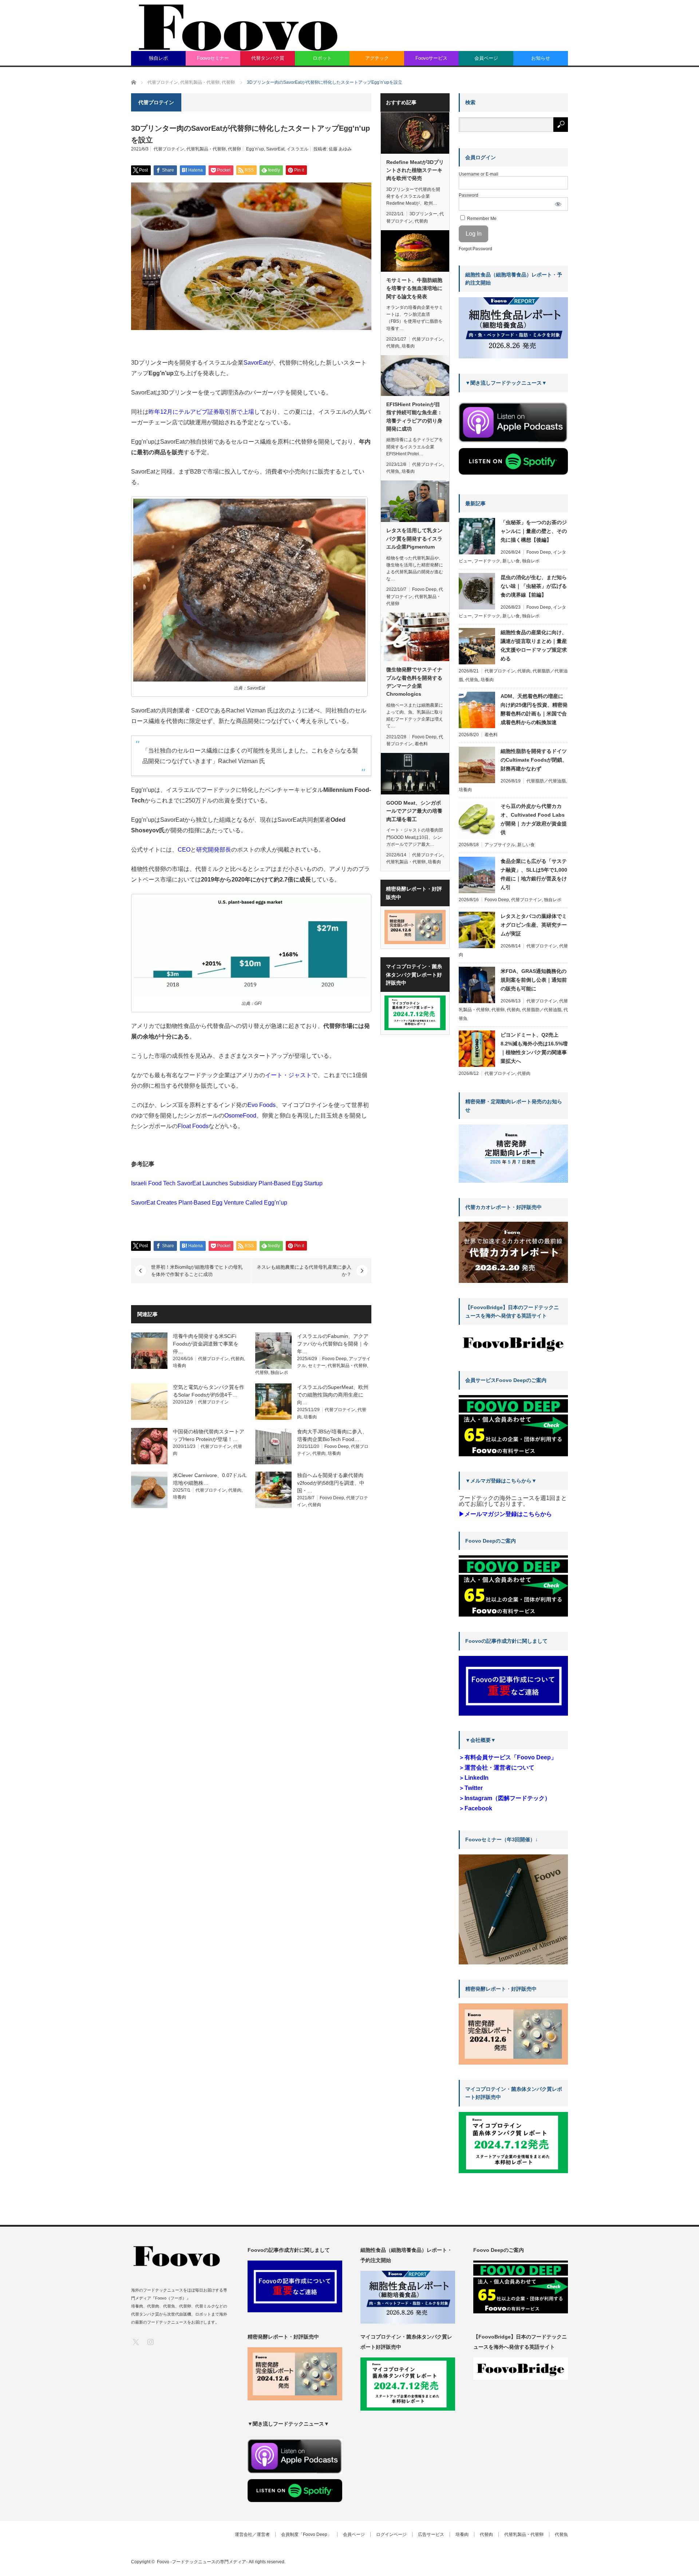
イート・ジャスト (288, 1075)
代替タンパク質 (268, 58)
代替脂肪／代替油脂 (546, 781)
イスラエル (297, 149)
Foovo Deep (334, 1359)
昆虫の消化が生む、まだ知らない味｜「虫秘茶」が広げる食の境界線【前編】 (534, 586)
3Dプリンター (423, 214)
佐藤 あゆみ (340, 149)
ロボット (322, 58)
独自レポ (158, 58)
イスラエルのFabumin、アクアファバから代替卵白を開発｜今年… (333, 1344)
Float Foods (193, 1126)
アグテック (377, 58)
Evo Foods (262, 1105)
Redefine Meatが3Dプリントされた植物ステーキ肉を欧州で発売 (415, 170)
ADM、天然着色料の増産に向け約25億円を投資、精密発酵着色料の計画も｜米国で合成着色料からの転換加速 (534, 709)
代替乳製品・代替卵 (206, 149)
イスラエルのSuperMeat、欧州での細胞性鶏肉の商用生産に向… (333, 1395)
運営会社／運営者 (252, 2534)
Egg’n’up (255, 149)
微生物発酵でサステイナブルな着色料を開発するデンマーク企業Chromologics (414, 682)
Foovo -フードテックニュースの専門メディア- (202, 2562)
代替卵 (234, 149)
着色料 (421, 744)
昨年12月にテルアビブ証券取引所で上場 (201, 412)
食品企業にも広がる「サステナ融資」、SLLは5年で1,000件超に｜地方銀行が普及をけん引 (534, 874)
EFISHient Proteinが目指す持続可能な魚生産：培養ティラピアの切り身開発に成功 (414, 417)
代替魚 (393, 471)
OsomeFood (240, 1116)
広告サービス (431, 2534)
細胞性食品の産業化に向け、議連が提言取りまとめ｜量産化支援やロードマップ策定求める (534, 645)
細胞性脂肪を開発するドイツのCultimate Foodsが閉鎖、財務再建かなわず (534, 760)
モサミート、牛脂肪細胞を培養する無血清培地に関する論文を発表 (414, 288)
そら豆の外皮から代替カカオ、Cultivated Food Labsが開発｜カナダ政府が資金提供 (534, 819)
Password (469, 195)
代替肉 (237, 1359)
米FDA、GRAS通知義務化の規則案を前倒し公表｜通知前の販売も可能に (534, 980)
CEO (184, 850)
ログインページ (391, 2534)
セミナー (317, 1366)
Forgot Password (475, 249)
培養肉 (179, 1366)
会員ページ (486, 58)
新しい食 (511, 561)
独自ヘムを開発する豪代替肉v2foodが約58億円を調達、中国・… (331, 1483)
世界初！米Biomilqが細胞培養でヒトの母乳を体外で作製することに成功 (197, 1271)
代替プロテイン (169, 149)
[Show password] (558, 204)
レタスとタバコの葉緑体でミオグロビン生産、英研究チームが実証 (534, 925)
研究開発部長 (214, 850)
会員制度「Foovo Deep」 (306, 2534)
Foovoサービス (431, 58)
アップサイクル (500, 845)
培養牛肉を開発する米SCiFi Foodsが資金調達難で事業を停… (206, 1344)
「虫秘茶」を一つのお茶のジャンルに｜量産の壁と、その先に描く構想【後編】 (534, 531)
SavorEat (275, 149)
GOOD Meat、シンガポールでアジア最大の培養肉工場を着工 (414, 811)
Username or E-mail (479, 174)
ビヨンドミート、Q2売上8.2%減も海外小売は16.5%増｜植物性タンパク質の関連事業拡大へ (534, 1048)
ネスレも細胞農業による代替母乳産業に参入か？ (304, 1271)
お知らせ (541, 58)
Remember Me (481, 219)
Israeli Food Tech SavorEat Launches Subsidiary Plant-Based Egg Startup (227, 1183)
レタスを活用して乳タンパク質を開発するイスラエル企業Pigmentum (414, 539)
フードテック (487, 561)
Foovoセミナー (213, 58)
